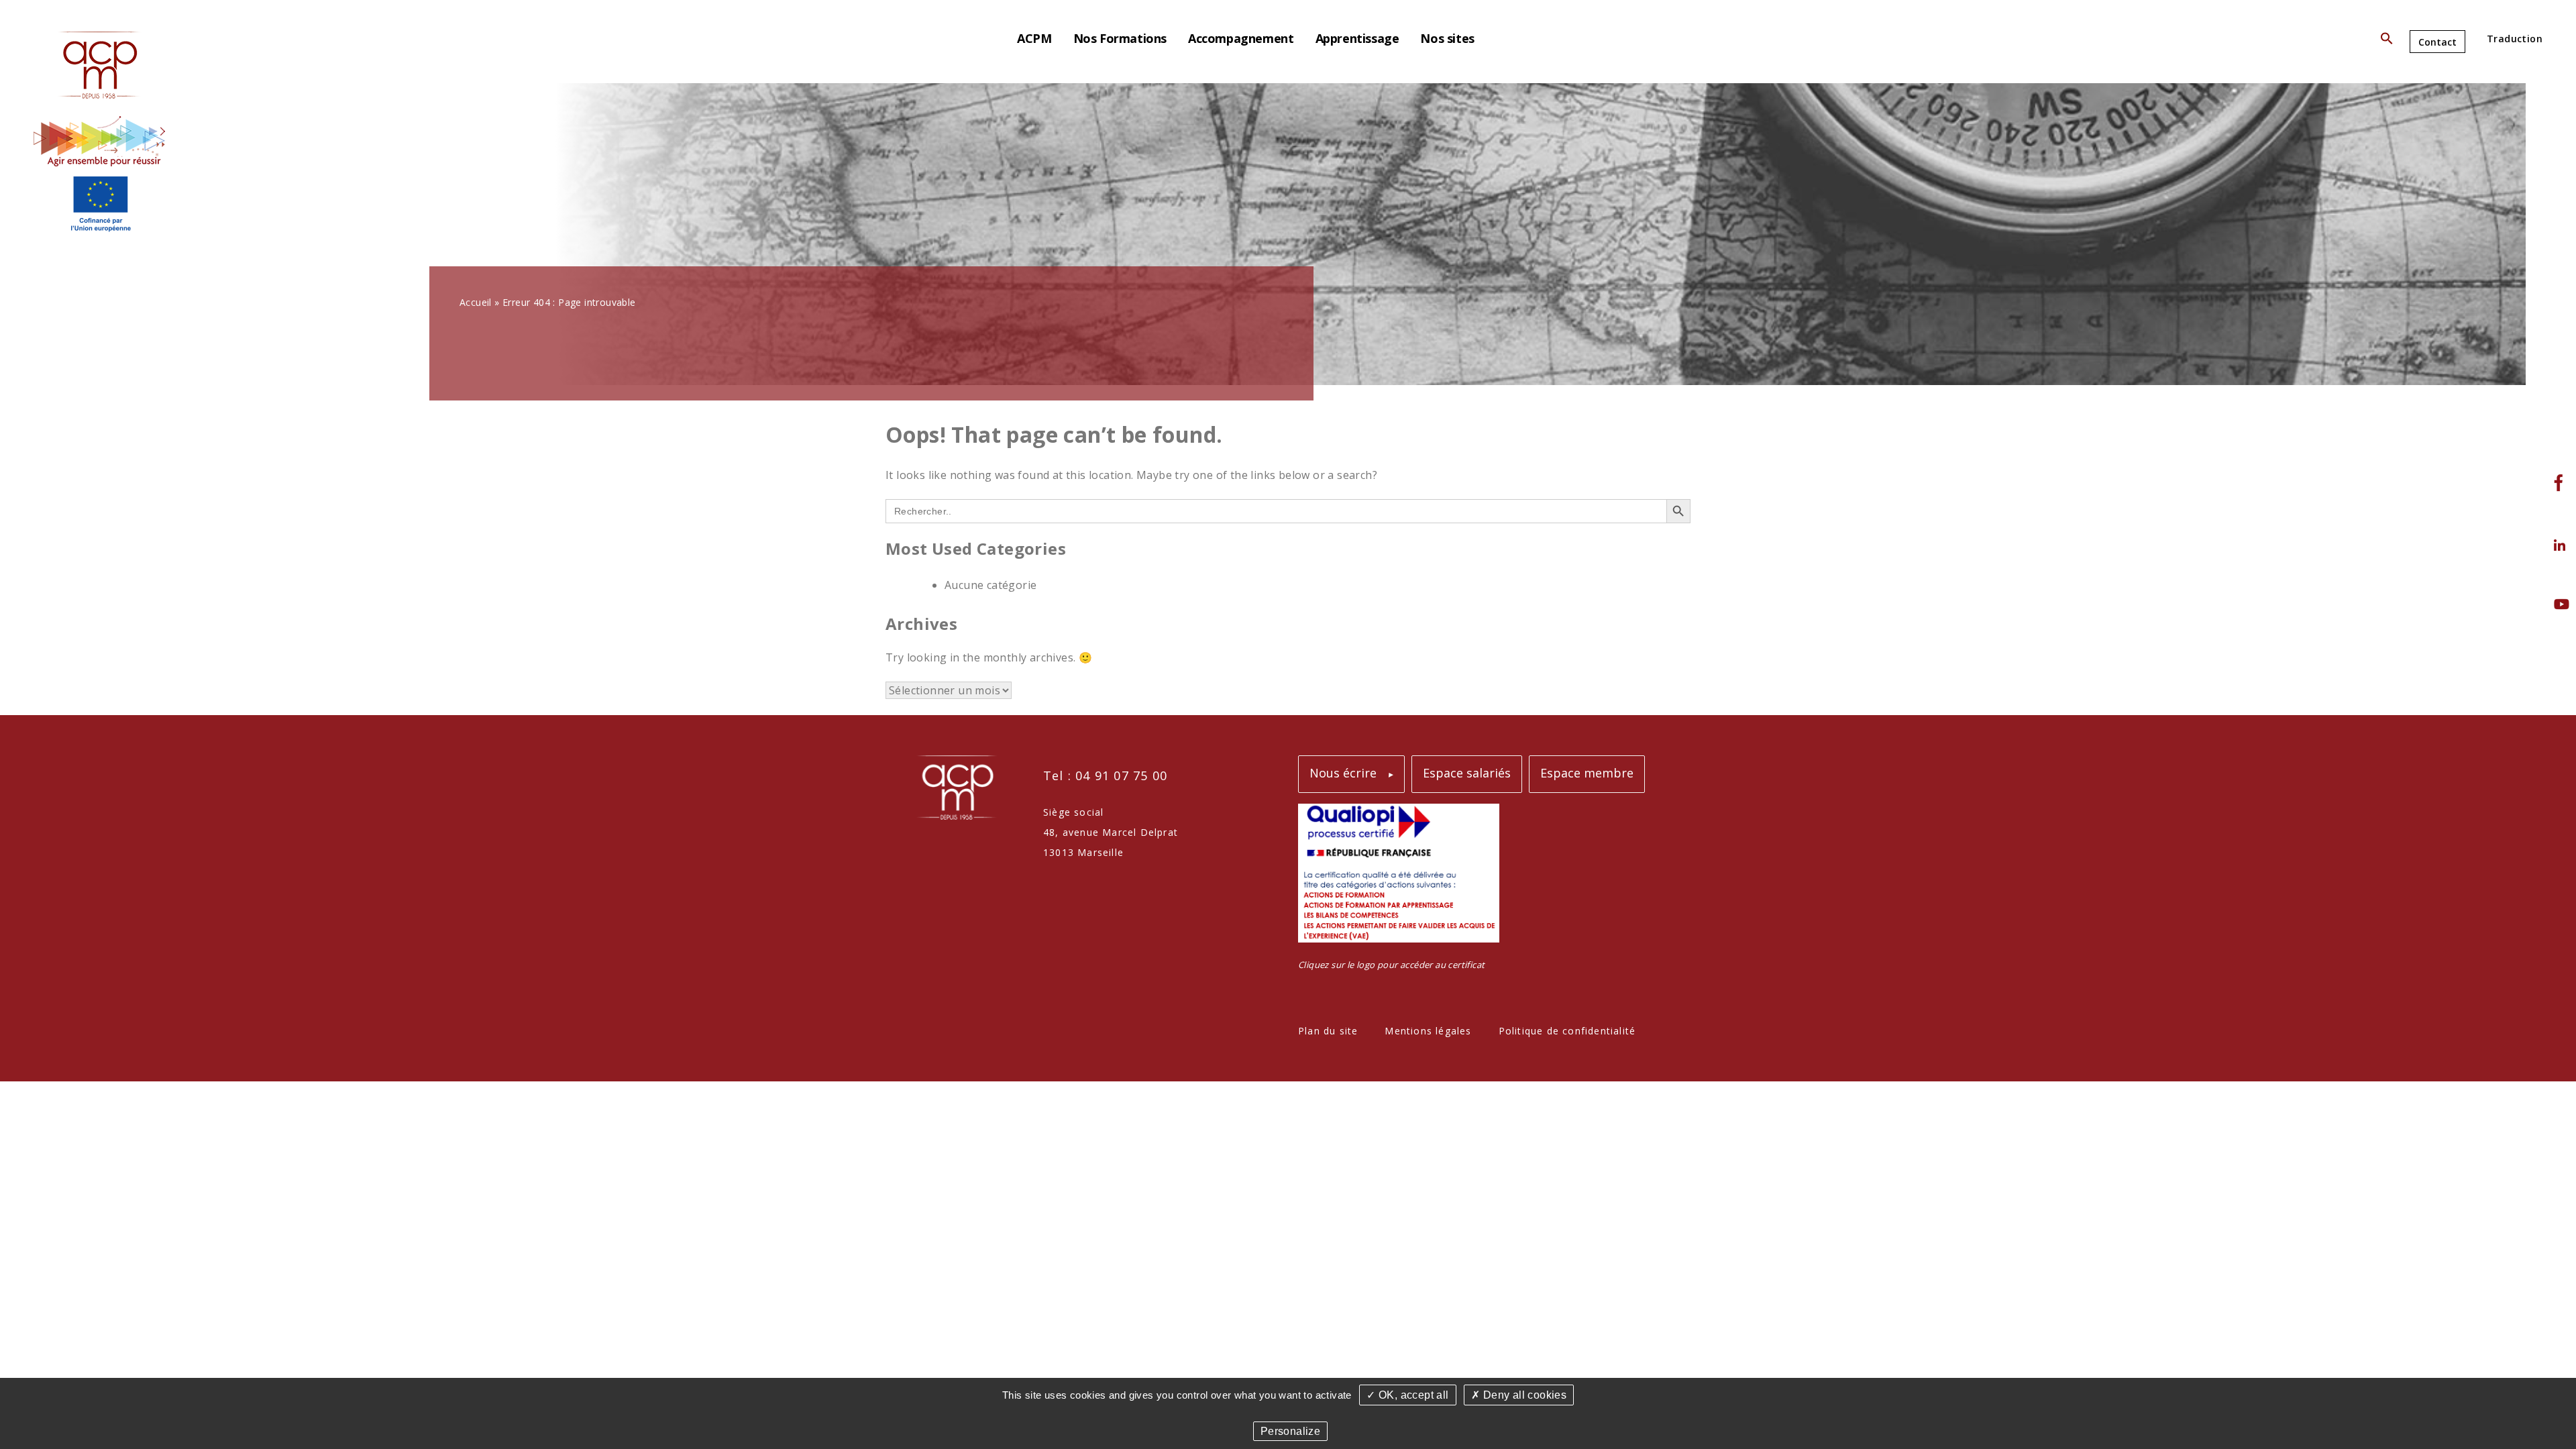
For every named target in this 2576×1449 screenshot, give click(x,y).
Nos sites (1447, 38)
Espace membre (1587, 773)
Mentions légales (1428, 1031)
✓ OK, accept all (1407, 1395)
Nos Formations (1120, 38)
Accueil (476, 302)
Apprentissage (1357, 38)
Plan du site (1328, 1031)
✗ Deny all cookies (1519, 1395)
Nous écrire (1343, 773)
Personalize (1290, 1431)
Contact (2437, 42)
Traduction (2515, 39)
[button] (2387, 41)
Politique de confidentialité (1567, 1031)
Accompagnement (1241, 38)
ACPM (1034, 38)
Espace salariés (1467, 773)
